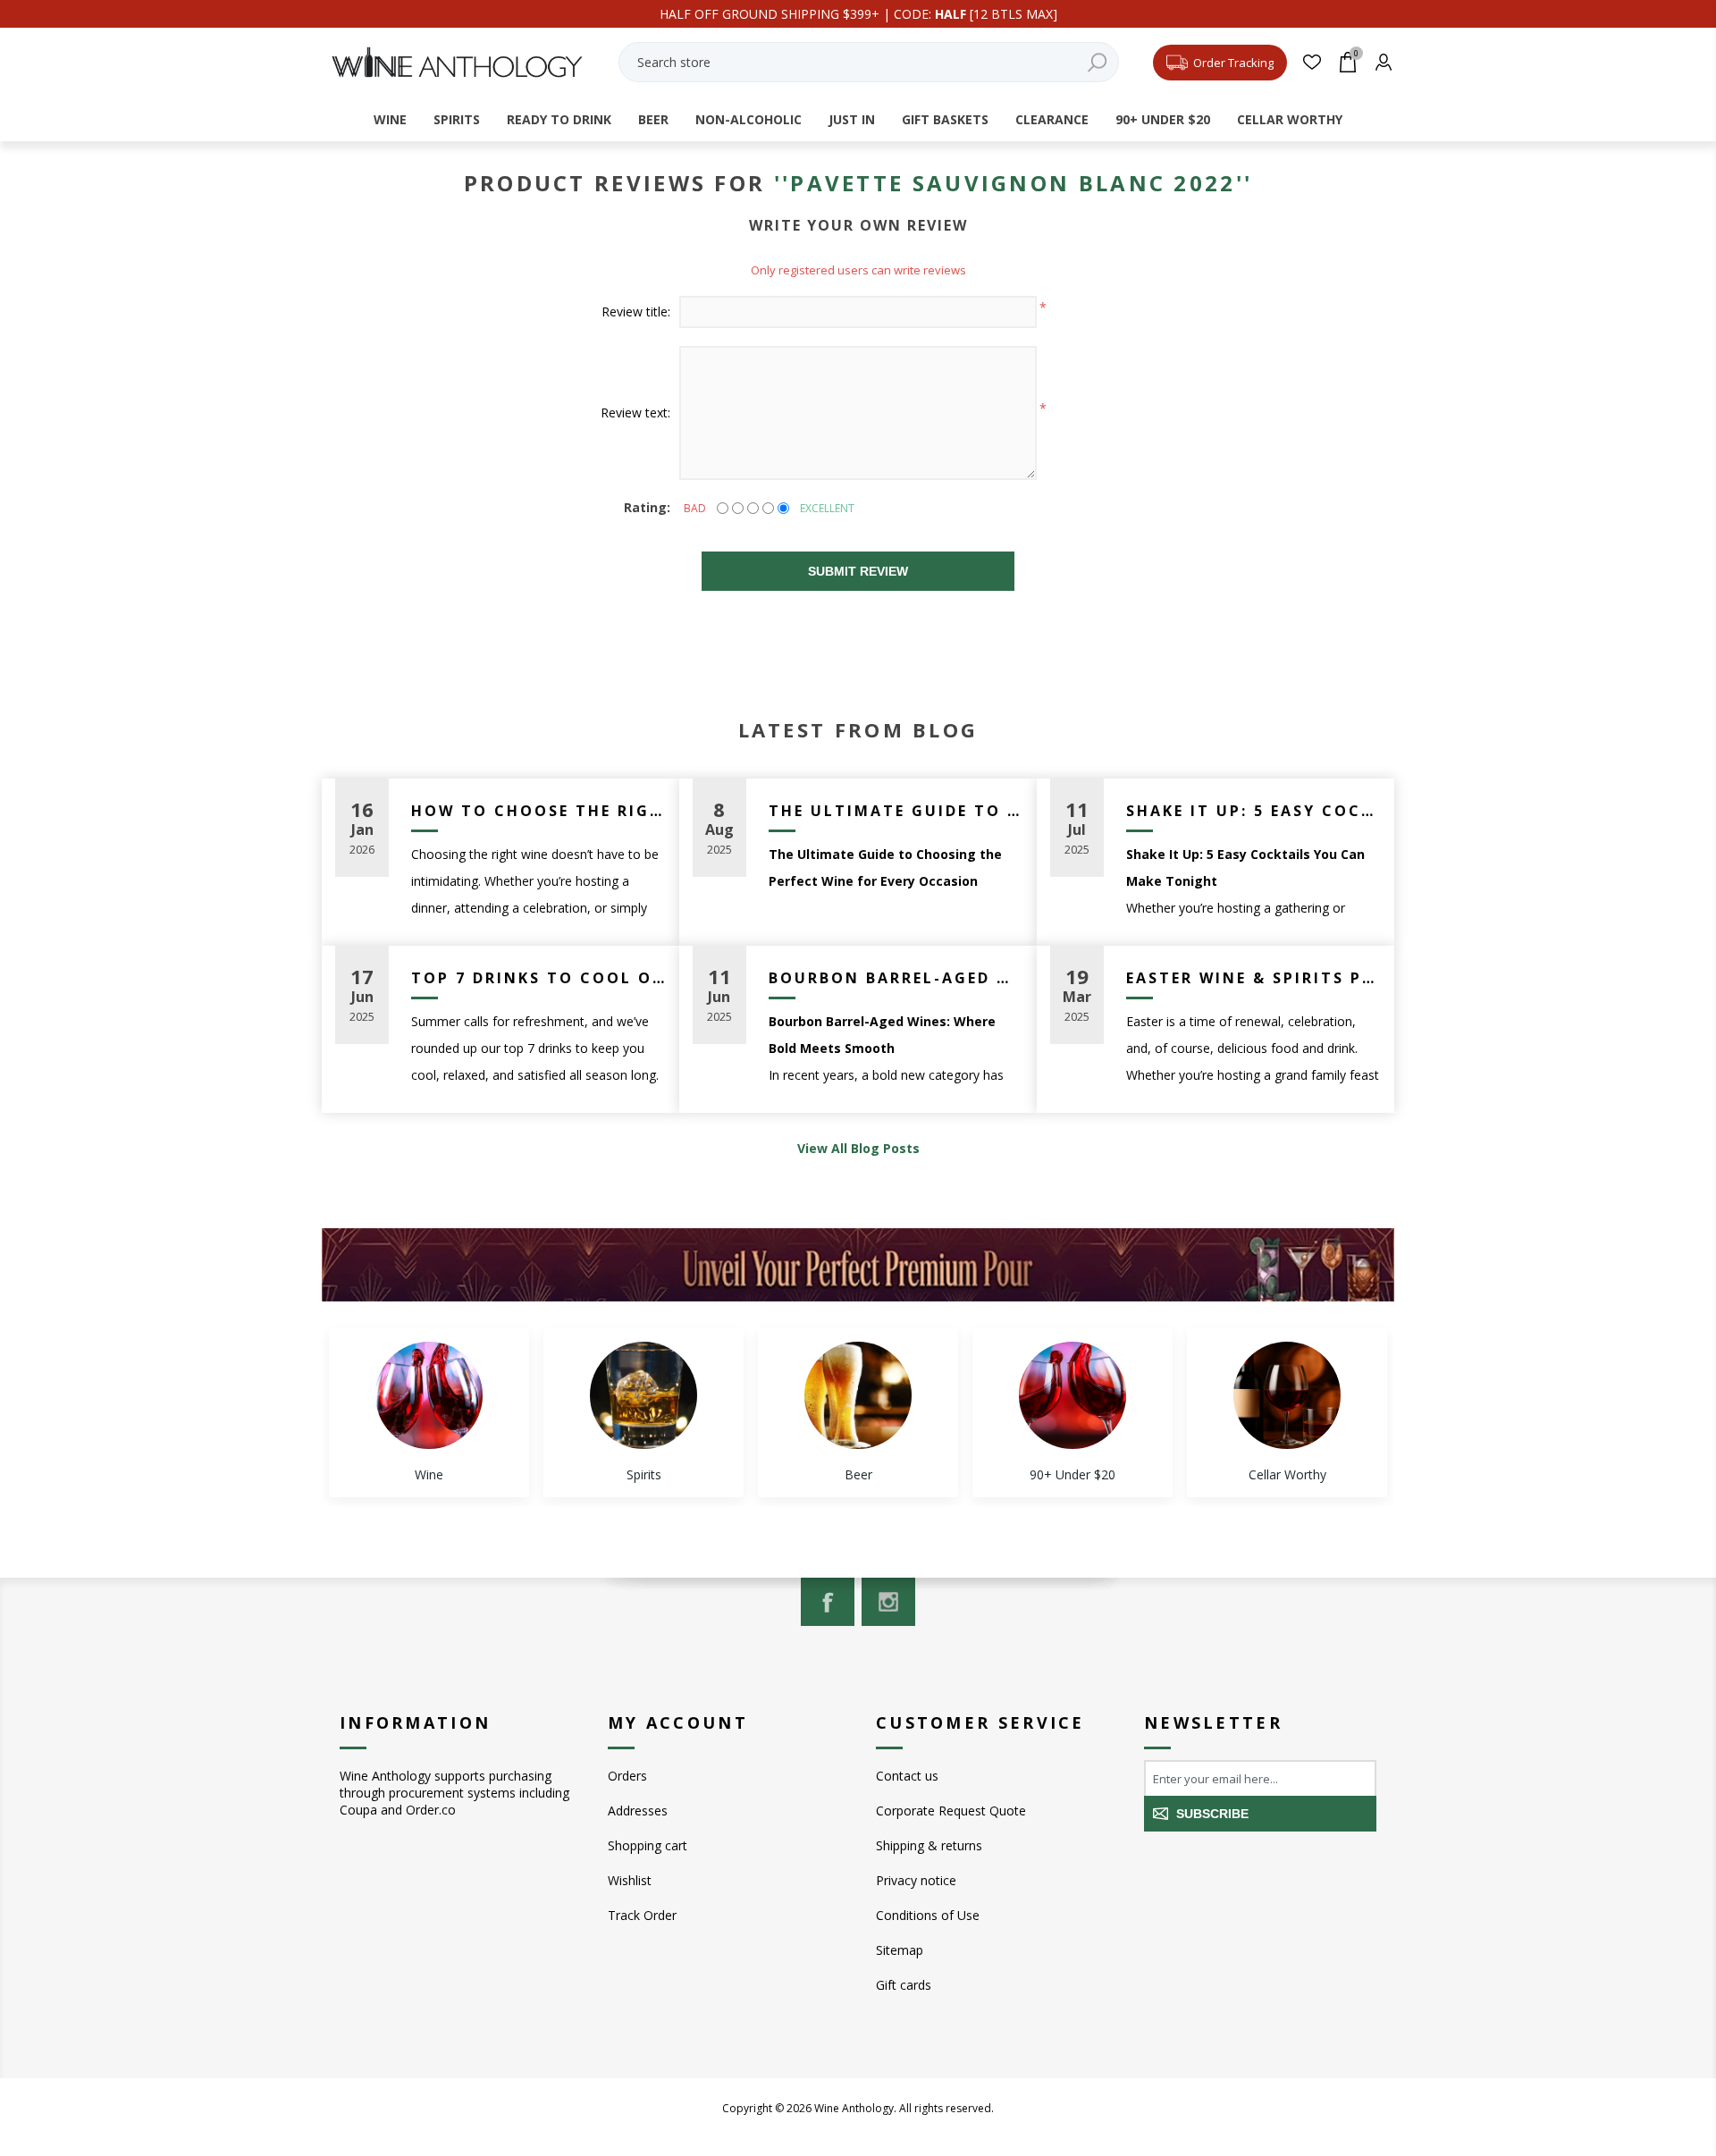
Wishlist (630, 1880)
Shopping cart (648, 1845)
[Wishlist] (1312, 62)
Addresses (638, 1811)
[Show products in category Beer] (858, 1395)
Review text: (635, 413)
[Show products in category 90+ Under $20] (1072, 1395)
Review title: (636, 312)
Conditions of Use (928, 1915)
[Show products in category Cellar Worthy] (1287, 1395)
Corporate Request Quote (951, 1811)
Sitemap (900, 1950)
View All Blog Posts (858, 1148)
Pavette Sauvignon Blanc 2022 (1013, 183)
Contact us (907, 1776)
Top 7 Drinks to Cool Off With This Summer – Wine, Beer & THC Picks (538, 978)
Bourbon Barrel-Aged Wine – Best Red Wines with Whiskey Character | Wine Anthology (896, 978)
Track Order (642, 1915)
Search (1097, 62)
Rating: (647, 507)
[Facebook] (828, 1602)
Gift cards (904, 1985)
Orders (627, 1776)
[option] (429, 1413)
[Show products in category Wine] (429, 1395)
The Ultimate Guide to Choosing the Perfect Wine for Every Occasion (896, 811)
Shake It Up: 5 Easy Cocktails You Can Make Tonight (1253, 811)
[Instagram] (888, 1602)
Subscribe (1212, 1814)
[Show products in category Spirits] (643, 1395)
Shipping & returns (929, 1845)
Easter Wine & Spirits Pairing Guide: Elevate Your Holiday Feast (1253, 978)
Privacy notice (916, 1880)
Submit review (858, 571)
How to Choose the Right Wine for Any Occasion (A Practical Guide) (538, 811)
